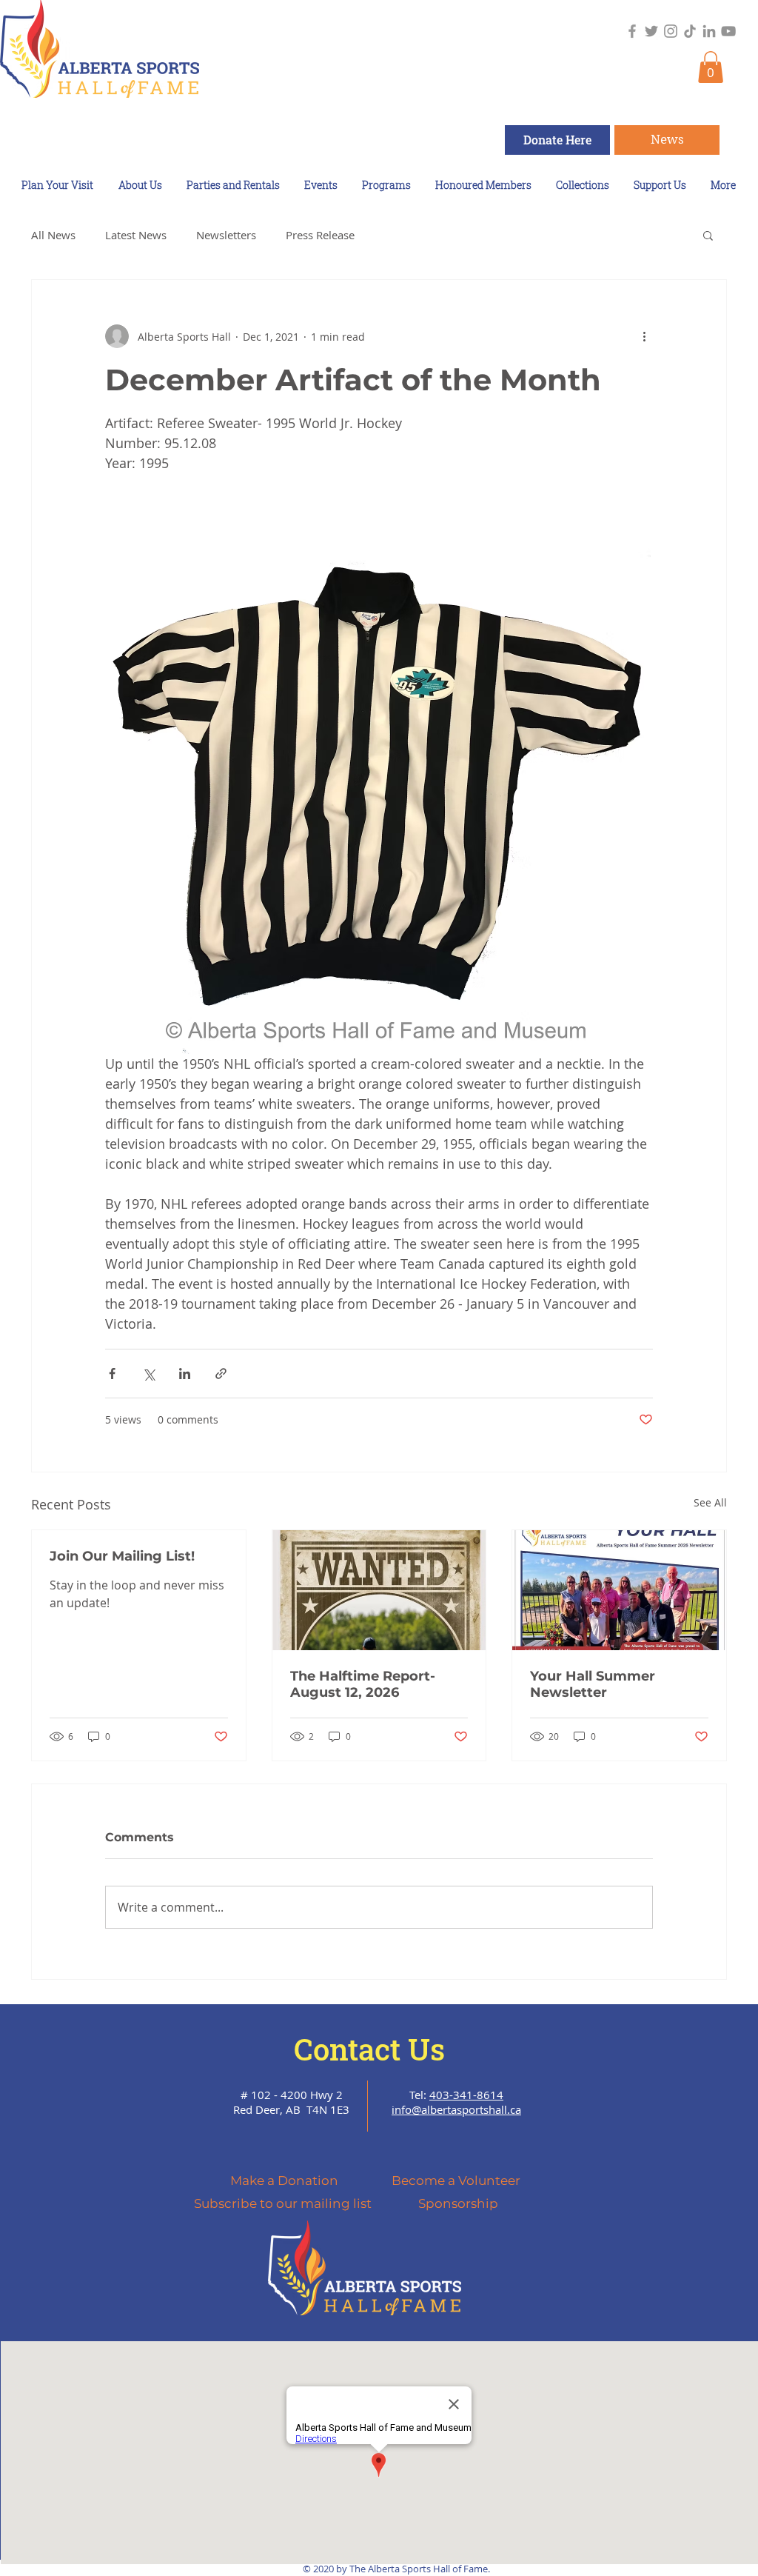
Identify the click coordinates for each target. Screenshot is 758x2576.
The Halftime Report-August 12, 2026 (363, 1684)
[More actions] (644, 336)
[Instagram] (671, 31)
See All (710, 1502)
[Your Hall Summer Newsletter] (619, 1590)
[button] (711, 67)
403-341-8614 (466, 2095)
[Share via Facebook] (112, 1374)
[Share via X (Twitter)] (148, 1374)
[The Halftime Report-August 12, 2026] (379, 1590)
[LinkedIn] (709, 31)
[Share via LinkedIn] (185, 1374)
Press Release (320, 235)
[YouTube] (728, 31)
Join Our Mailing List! (122, 1556)
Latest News (136, 235)
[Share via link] (221, 1374)
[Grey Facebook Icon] (632, 31)
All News (53, 235)
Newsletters (226, 235)
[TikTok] (690, 31)
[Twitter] (651, 31)
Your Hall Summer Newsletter (593, 1684)
